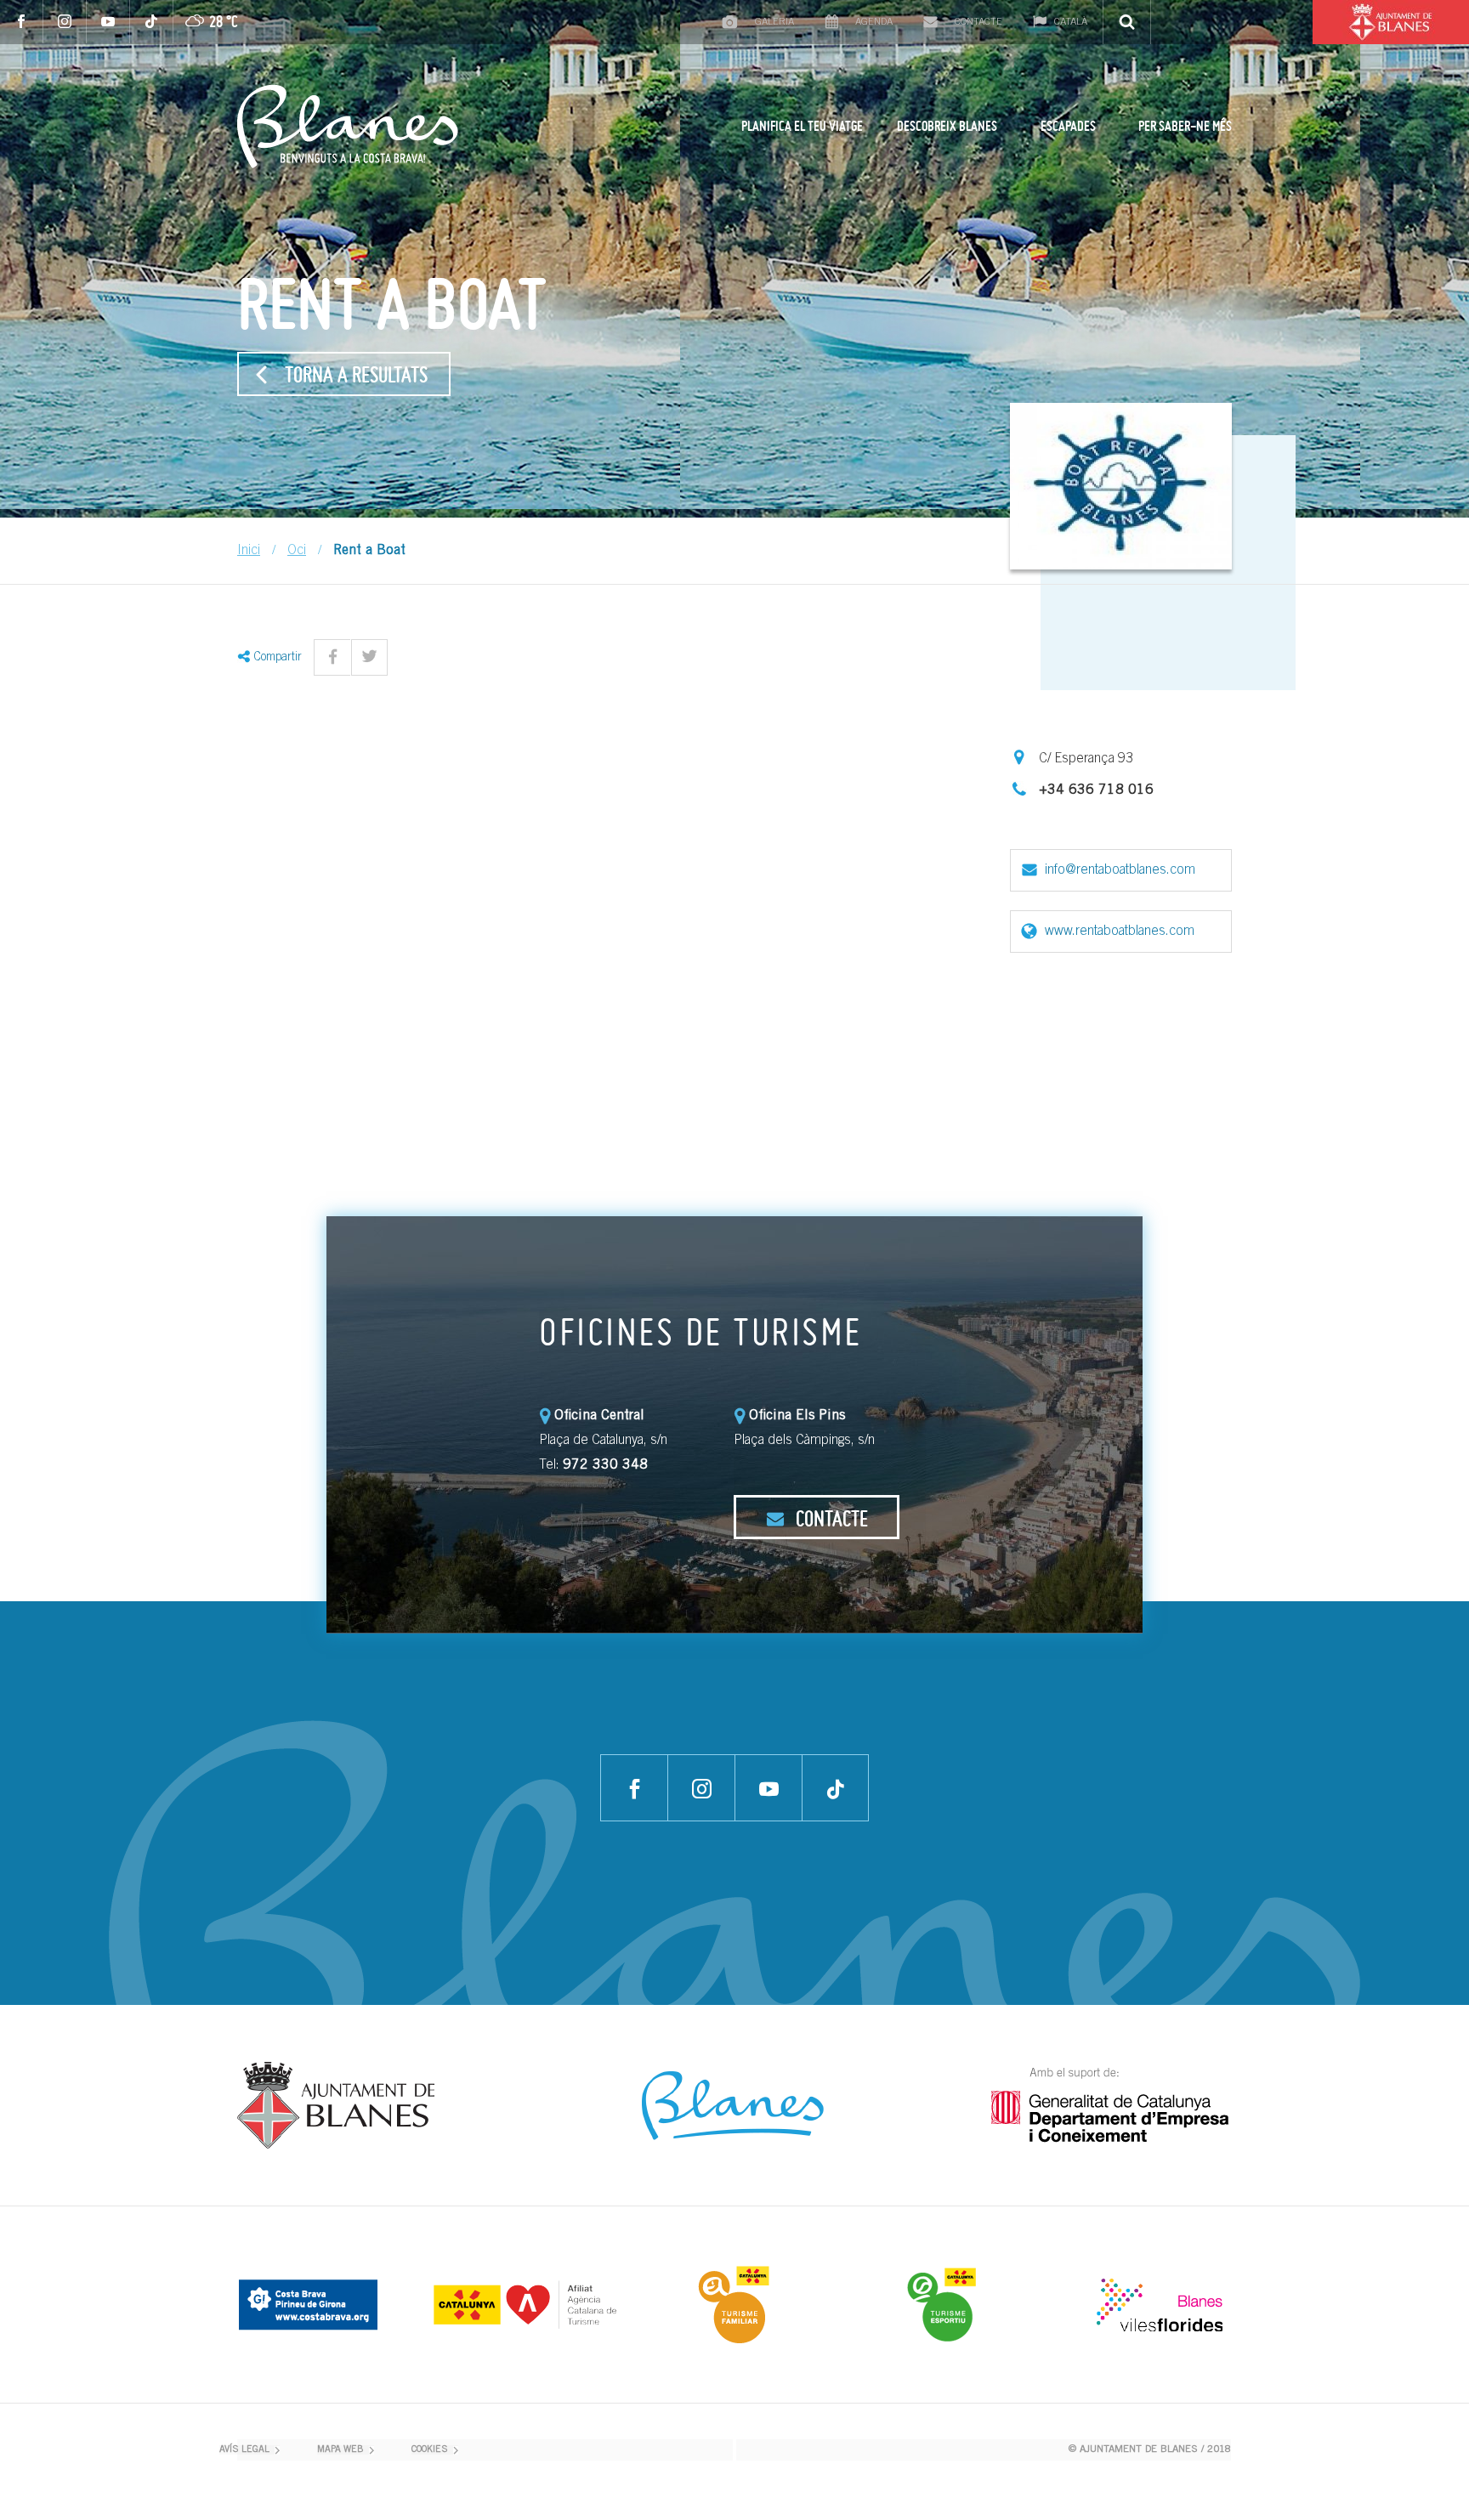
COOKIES (430, 2450)
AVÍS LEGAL (244, 2450)
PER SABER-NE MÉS (1185, 126)
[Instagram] (65, 22)
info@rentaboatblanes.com (1120, 870)
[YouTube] (108, 22)
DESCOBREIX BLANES (947, 126)
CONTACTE (830, 1518)
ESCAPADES (1068, 126)
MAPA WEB (340, 2450)
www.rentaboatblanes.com (1120, 932)
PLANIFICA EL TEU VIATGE (802, 126)
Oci (297, 551)
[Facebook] (22, 22)
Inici (249, 551)
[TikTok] (152, 22)
